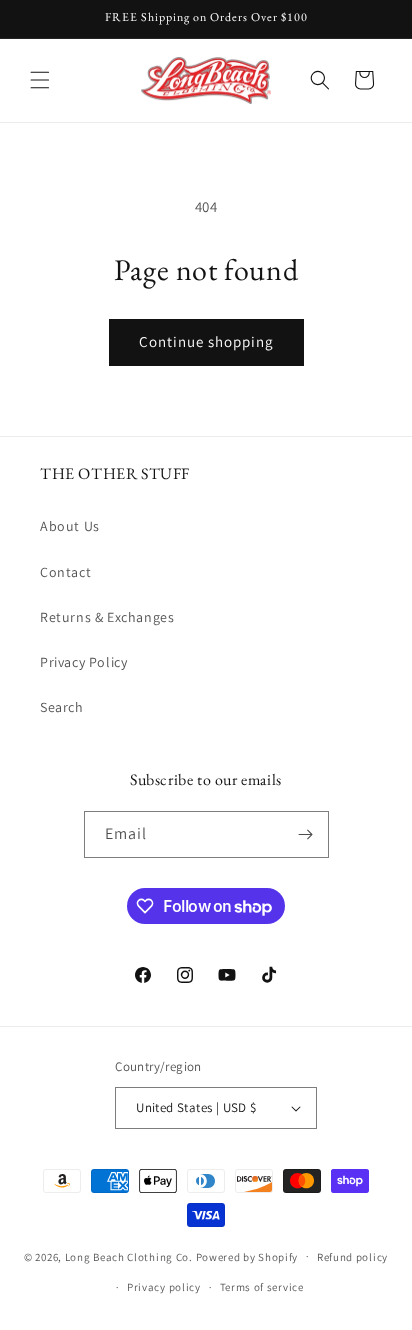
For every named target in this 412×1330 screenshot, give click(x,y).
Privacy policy (164, 1287)
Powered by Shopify (247, 1256)
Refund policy (352, 1257)
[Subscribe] (306, 834)
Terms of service (262, 1287)
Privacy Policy (83, 662)
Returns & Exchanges (107, 617)
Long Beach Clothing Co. (129, 1256)
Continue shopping (206, 341)
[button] (40, 80)
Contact (65, 572)
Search (62, 707)
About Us (70, 526)
